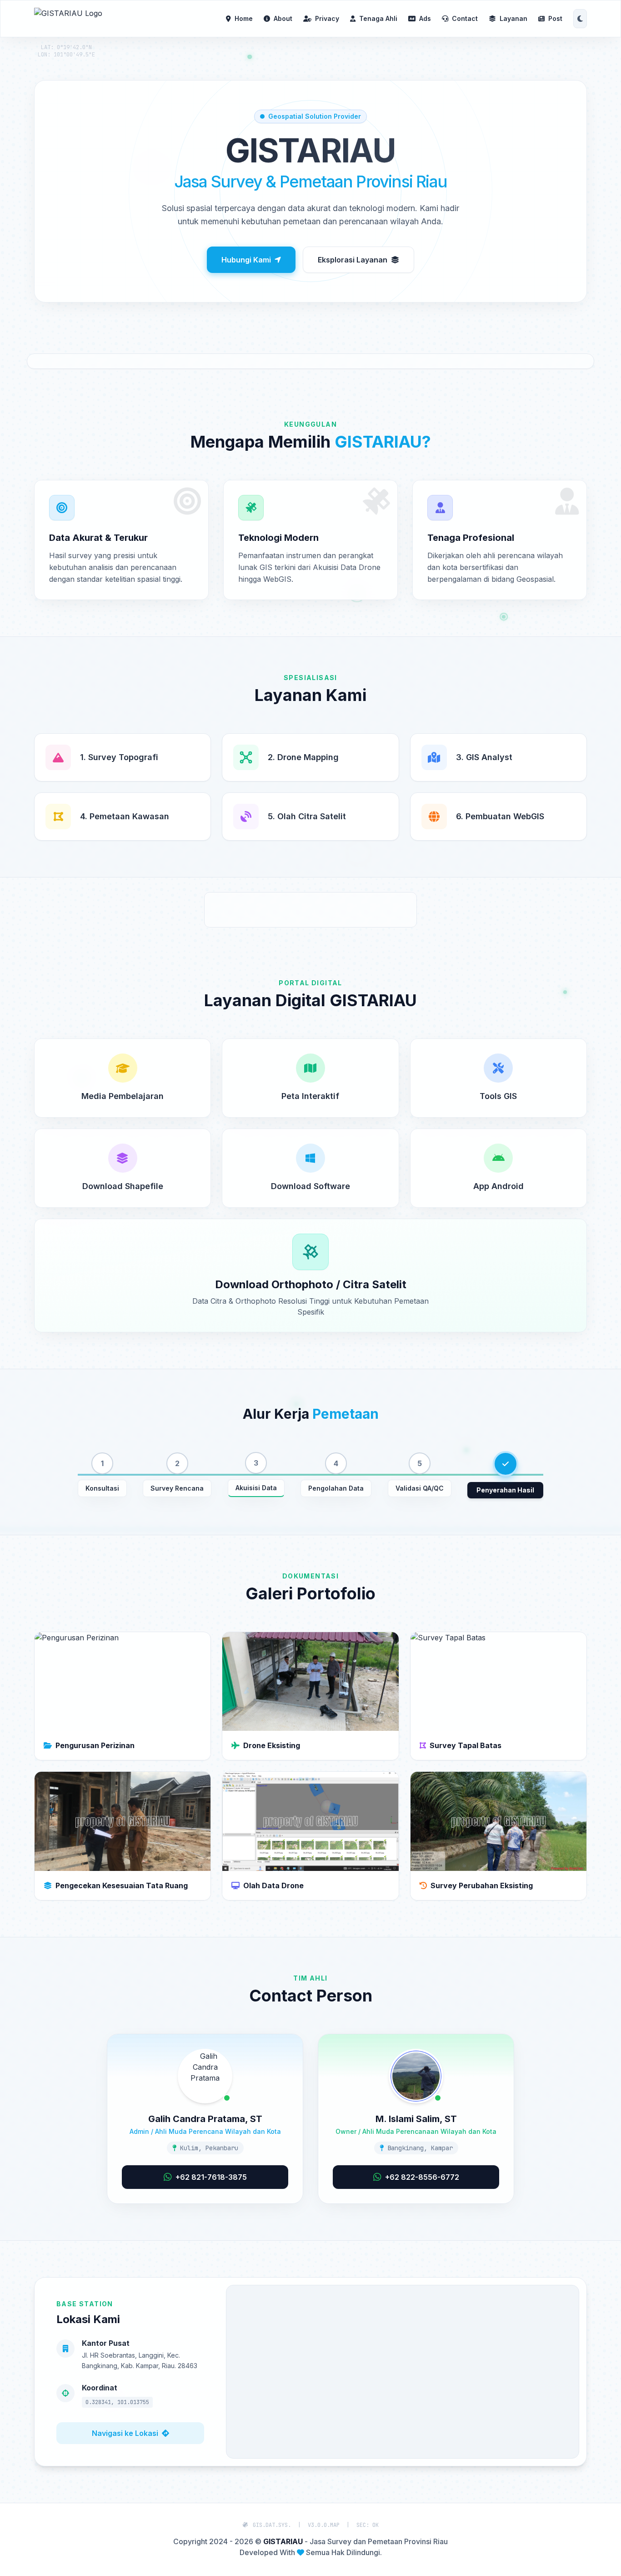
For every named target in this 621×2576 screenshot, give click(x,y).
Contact (465, 18)
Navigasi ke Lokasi (125, 2433)
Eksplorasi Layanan (353, 260)
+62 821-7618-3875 (211, 2177)
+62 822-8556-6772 (422, 2177)
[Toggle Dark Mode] (580, 19)
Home (244, 18)
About (283, 18)
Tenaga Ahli (378, 18)
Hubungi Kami (246, 260)
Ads (425, 18)
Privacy (327, 18)
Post (555, 18)
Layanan (513, 18)
